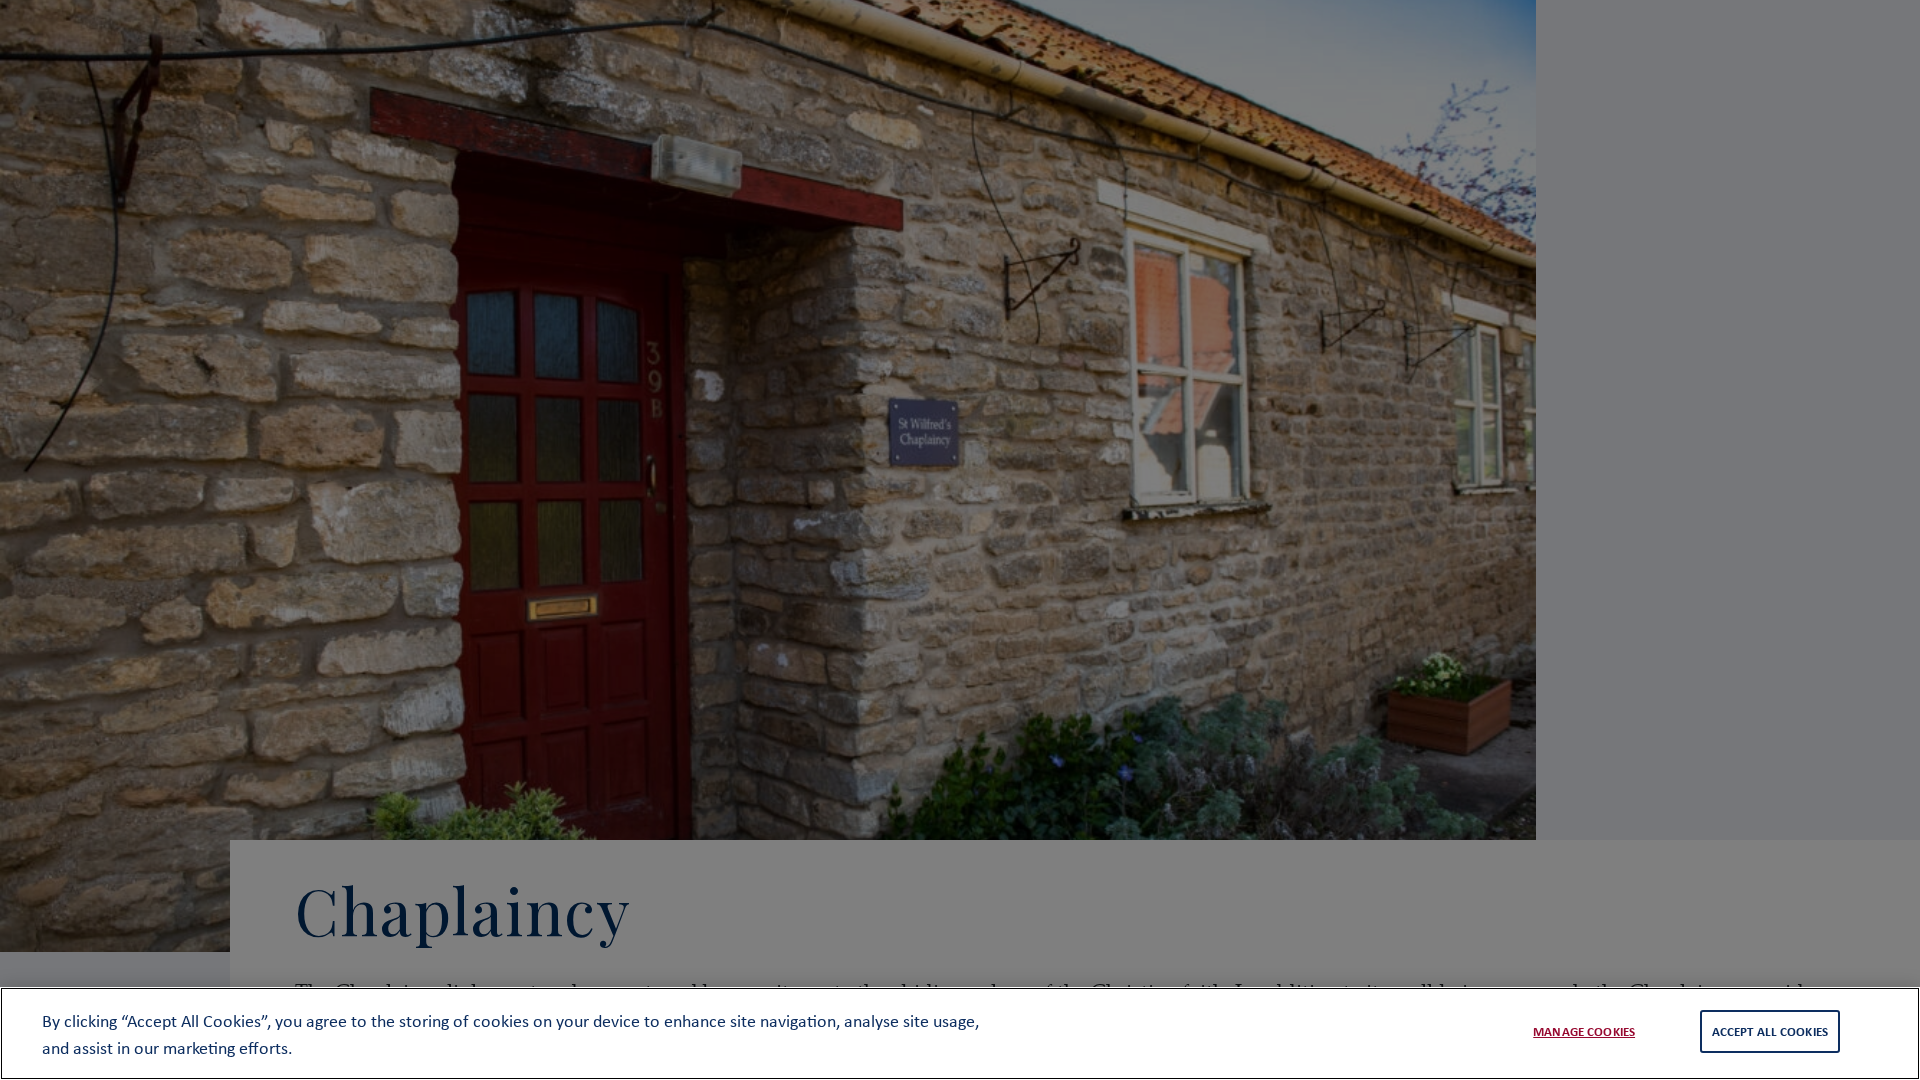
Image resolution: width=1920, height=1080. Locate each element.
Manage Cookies (1584, 1031)
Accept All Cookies (1770, 1031)
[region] (960, 1033)
